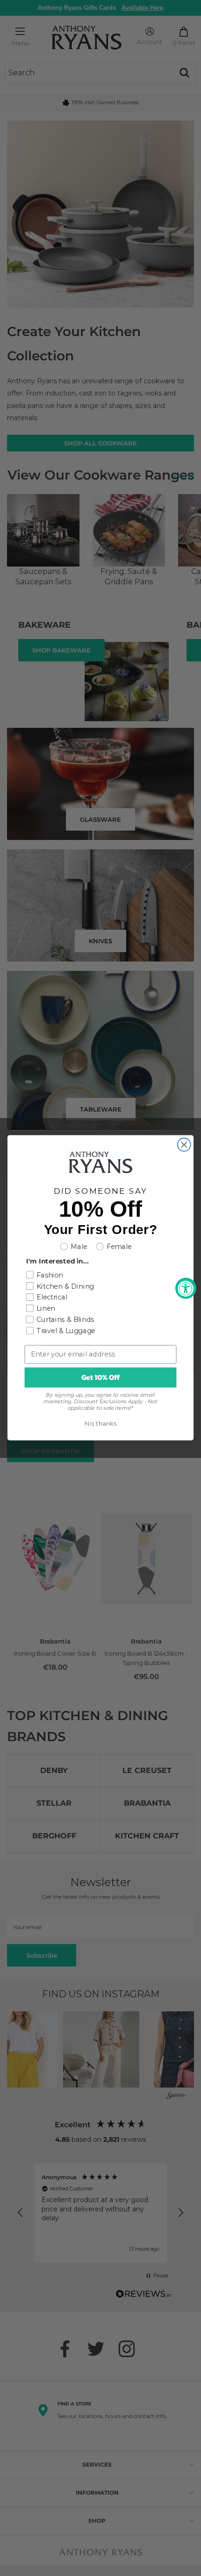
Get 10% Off (101, 1378)
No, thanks (100, 1424)
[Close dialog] (184, 1145)
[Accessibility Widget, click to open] (186, 1288)
